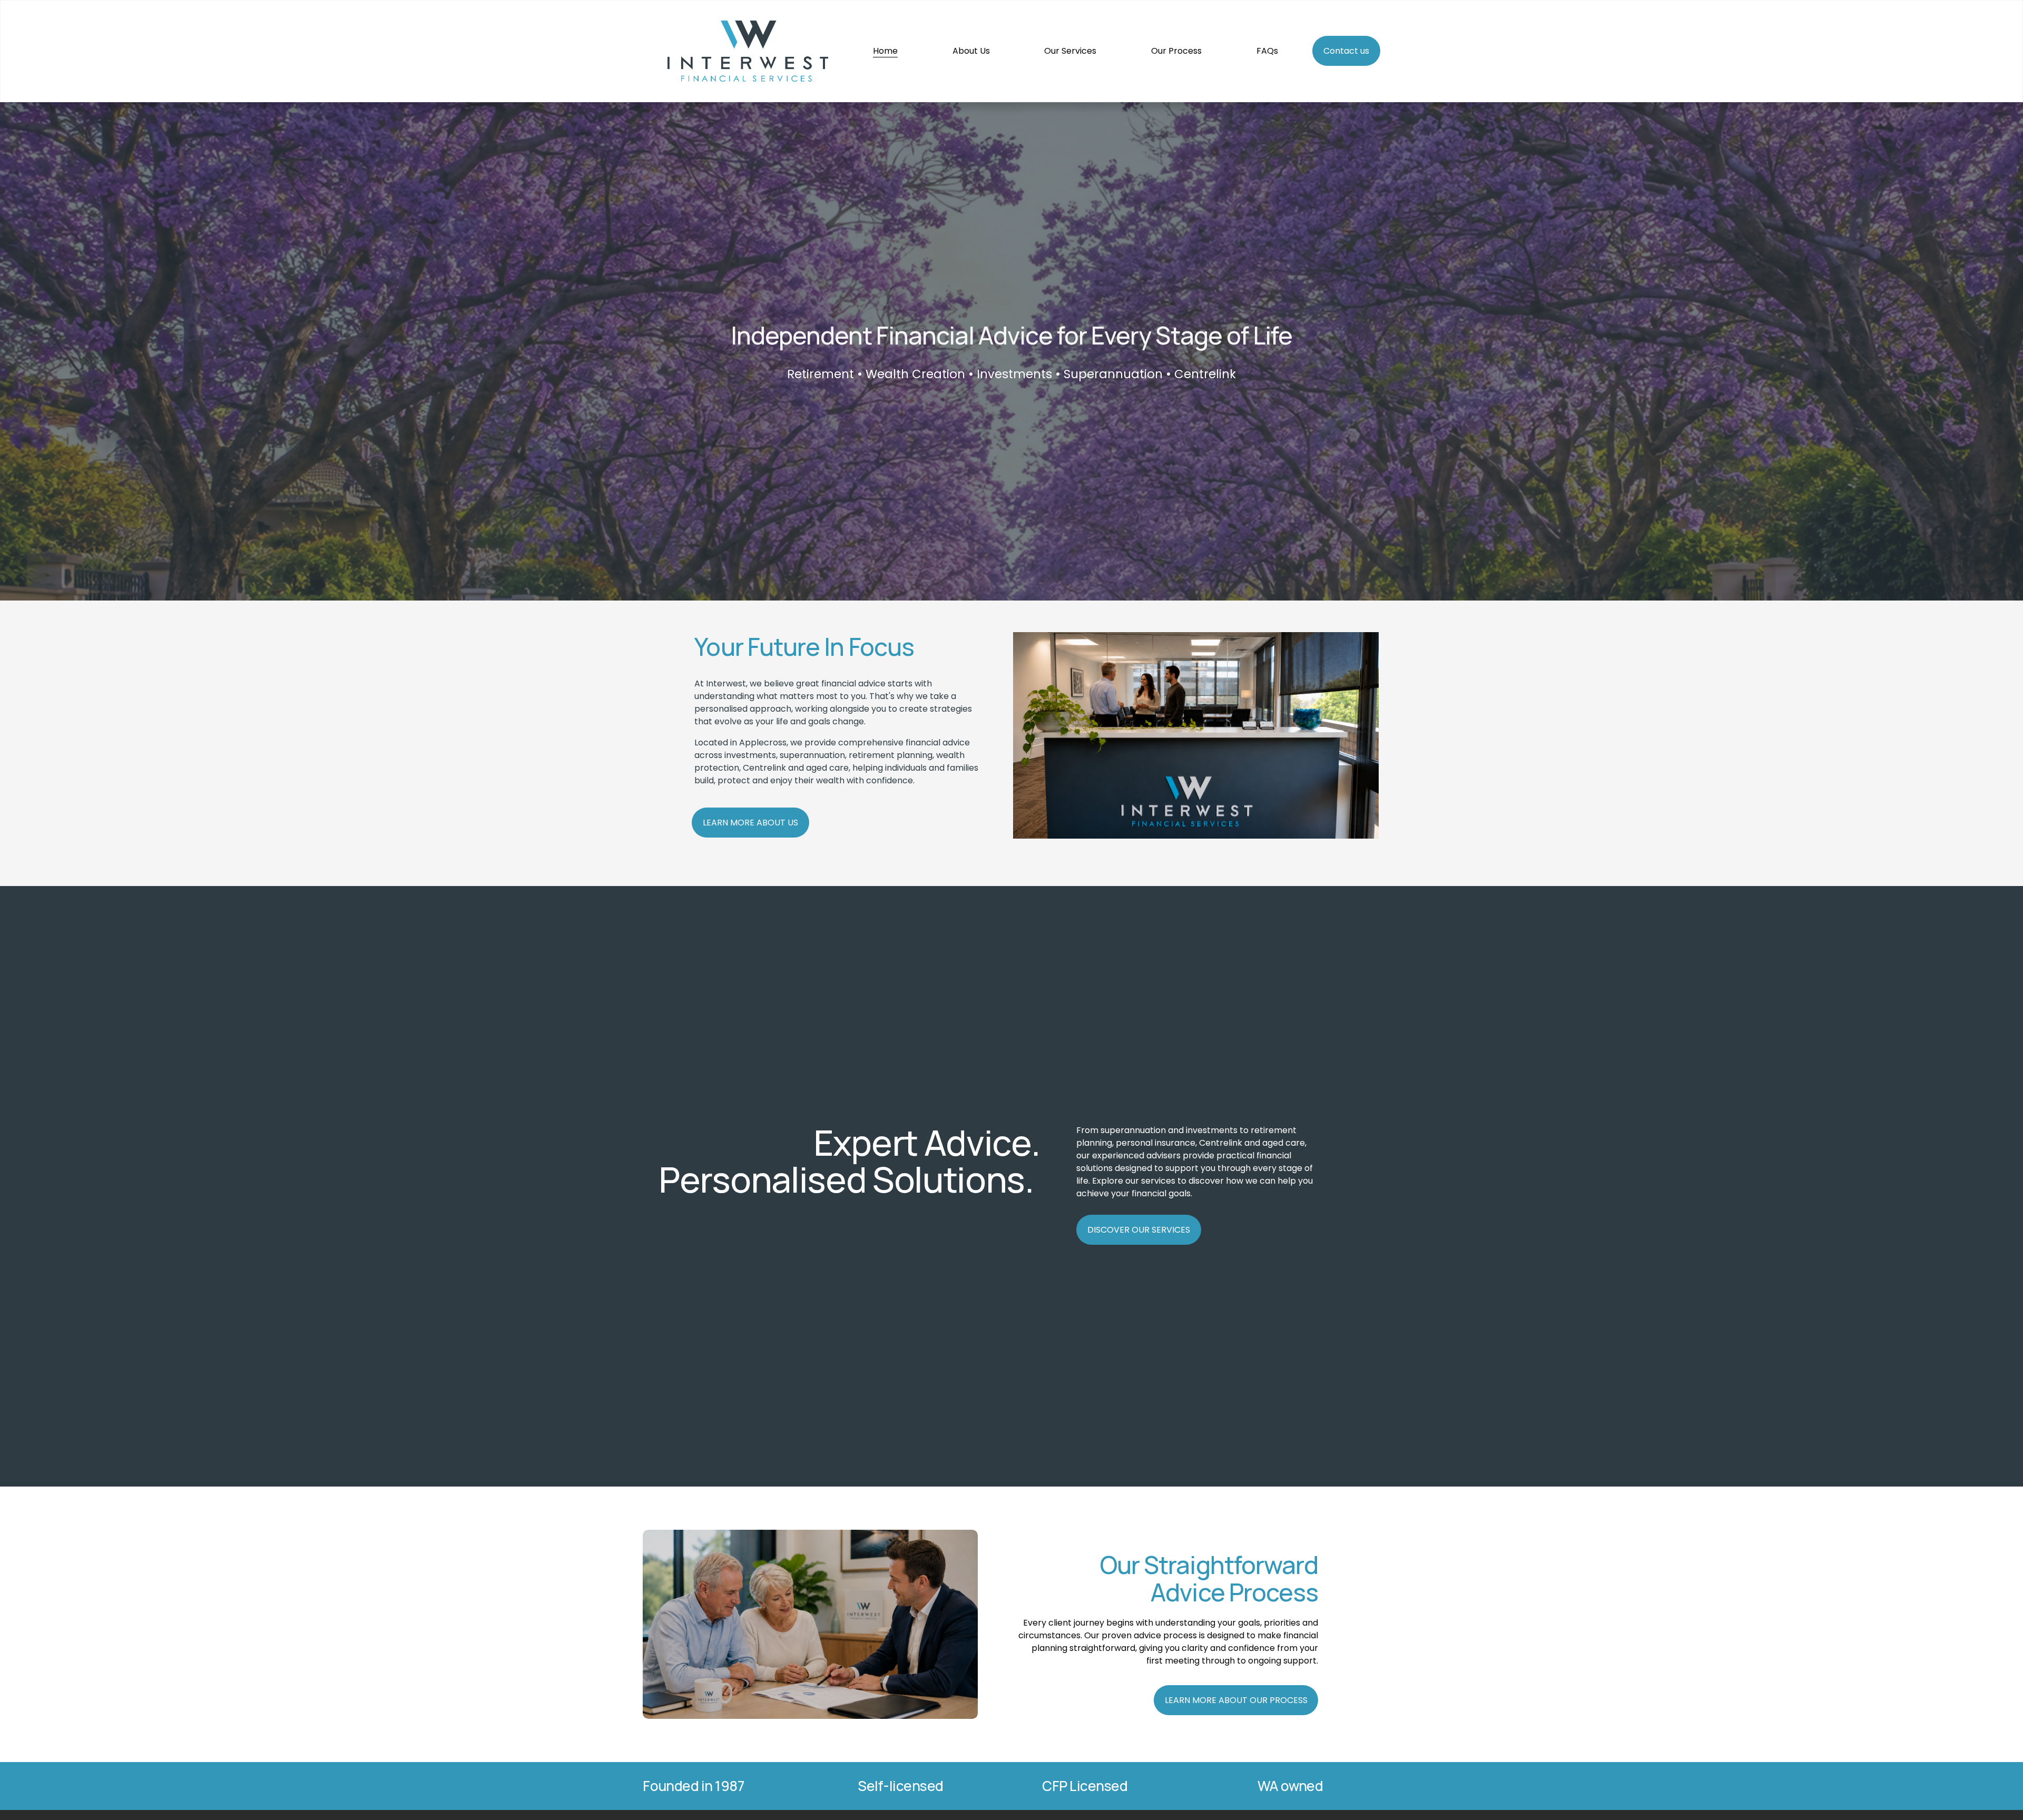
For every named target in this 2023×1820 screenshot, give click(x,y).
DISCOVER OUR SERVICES (1139, 1230)
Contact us (1346, 51)
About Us (971, 51)
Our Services (1070, 51)
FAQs (1267, 51)
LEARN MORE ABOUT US (750, 823)
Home (885, 51)
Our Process (1176, 51)
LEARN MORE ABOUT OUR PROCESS (1236, 1700)
